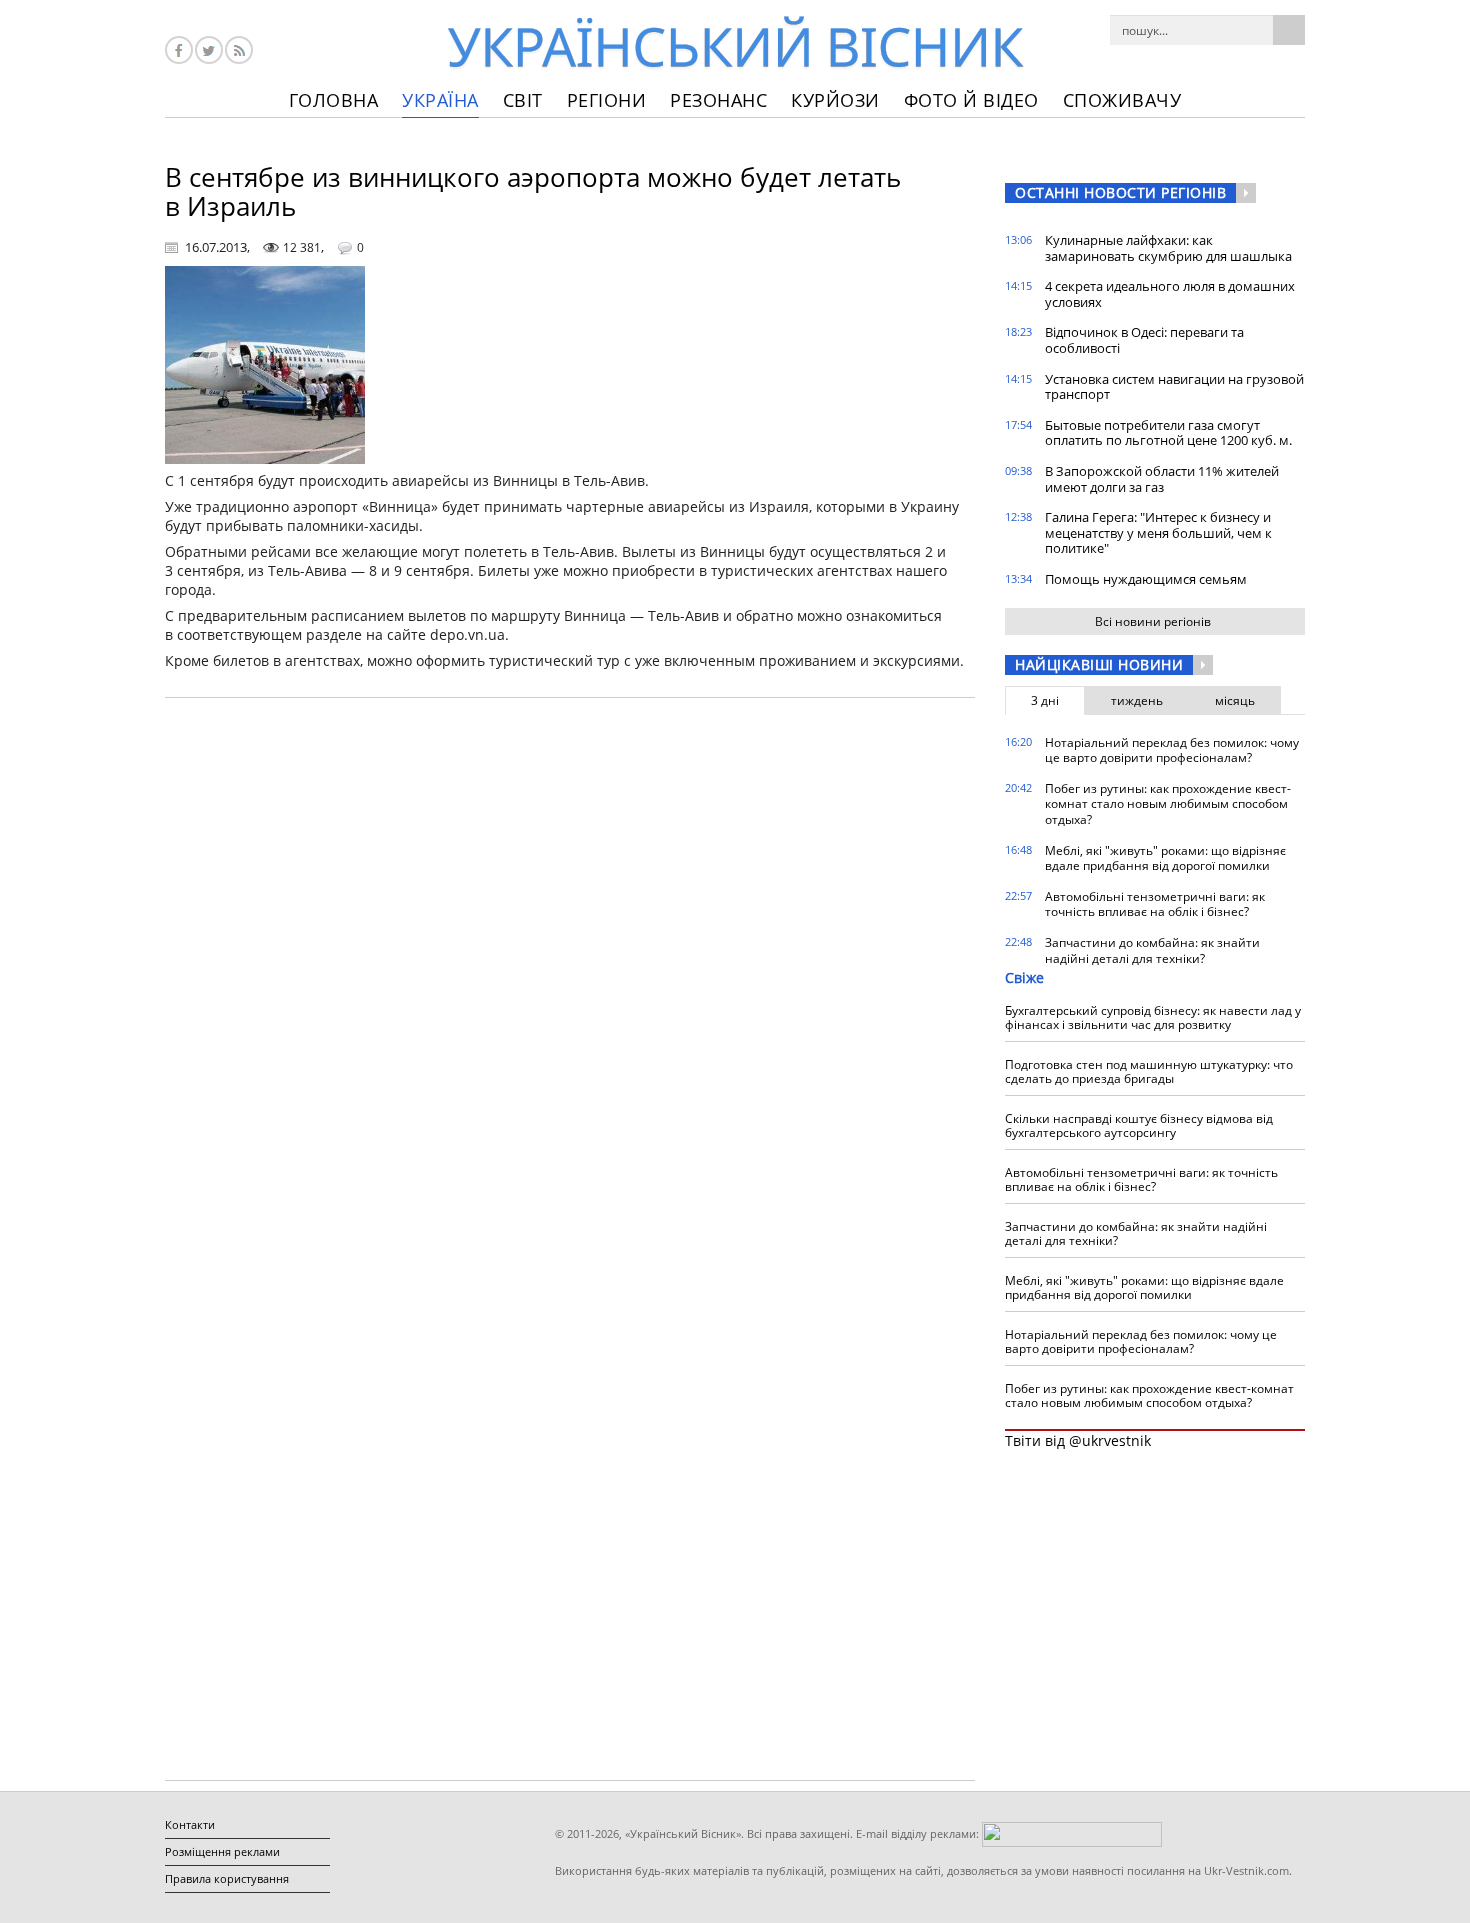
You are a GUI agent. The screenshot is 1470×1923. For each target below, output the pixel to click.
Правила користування (227, 1878)
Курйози (835, 100)
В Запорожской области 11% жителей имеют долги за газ (1162, 479)
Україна (440, 100)
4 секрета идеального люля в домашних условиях (1170, 294)
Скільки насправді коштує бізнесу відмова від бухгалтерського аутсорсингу (1139, 1125)
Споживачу (1122, 100)
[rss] (239, 50)
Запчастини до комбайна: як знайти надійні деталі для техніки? (1152, 950)
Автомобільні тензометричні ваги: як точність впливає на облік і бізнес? (1155, 904)
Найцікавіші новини (1099, 664)
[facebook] (179, 50)
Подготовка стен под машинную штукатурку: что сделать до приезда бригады (1149, 1071)
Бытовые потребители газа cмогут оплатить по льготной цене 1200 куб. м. (1168, 433)
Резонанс (718, 100)
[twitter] (209, 50)
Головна (334, 100)
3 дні (1045, 700)
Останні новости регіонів (1120, 192)
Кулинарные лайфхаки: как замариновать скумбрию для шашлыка (1168, 248)
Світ (523, 100)
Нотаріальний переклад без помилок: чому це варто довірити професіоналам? (1172, 750)
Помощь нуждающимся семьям (1146, 579)
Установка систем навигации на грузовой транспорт (1174, 387)
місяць (1235, 700)
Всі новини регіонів (1153, 621)
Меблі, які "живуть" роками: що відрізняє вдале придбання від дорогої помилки (1165, 858)
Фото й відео (971, 100)
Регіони (607, 100)
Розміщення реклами (222, 1851)
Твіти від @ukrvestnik (1078, 1440)
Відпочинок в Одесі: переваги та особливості (1144, 340)
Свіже (1024, 977)
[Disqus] (570, 968)
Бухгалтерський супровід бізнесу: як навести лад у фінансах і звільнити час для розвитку (1153, 1017)
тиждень (1137, 700)
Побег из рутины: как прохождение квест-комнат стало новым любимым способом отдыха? (1168, 804)
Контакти (190, 1824)
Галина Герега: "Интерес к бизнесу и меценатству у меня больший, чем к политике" (1158, 532)
